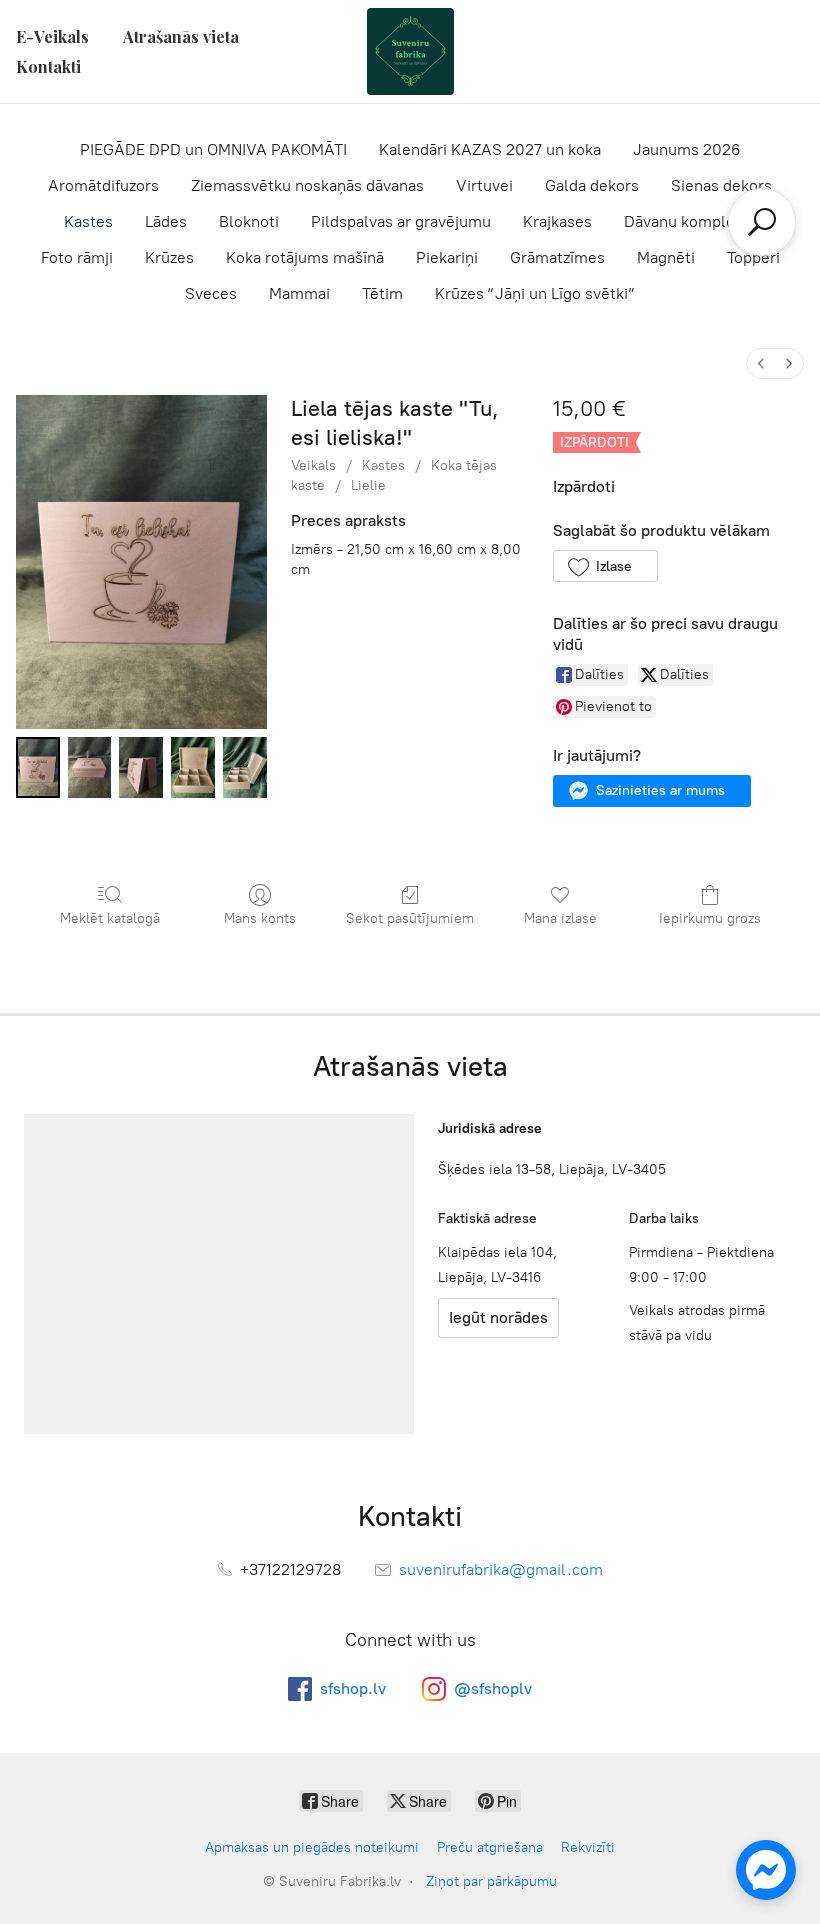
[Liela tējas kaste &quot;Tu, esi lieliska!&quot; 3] (193, 767)
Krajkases (557, 221)
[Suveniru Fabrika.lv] (410, 51)
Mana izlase (560, 918)
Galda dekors (592, 185)
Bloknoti (249, 221)
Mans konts (260, 918)
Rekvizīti (588, 1847)
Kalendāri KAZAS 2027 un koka (490, 149)
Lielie (368, 485)
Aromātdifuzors (103, 185)
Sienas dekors (721, 185)
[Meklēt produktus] (762, 222)
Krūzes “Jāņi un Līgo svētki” (535, 293)
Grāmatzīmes (557, 257)
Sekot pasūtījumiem (410, 918)
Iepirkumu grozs (710, 918)
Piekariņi (447, 257)
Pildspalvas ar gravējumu (401, 221)
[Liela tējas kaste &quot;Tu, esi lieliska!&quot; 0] (38, 767)
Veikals (313, 465)
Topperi (753, 257)
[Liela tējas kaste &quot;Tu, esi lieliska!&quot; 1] (90, 767)
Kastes (88, 221)
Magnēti (666, 257)
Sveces (211, 293)
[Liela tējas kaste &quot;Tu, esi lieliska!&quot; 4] (245, 767)
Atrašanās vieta (181, 36)
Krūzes (169, 257)
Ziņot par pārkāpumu (491, 1881)
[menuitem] (761, 363)
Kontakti (48, 66)
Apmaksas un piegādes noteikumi (312, 1847)
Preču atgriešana (490, 1847)
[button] (605, 566)
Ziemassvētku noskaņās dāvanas (307, 185)
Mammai (299, 293)
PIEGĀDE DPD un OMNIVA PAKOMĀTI (213, 149)
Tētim (382, 293)
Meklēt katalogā (110, 918)
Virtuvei (484, 185)
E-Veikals (52, 36)
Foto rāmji (77, 257)
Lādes (166, 221)
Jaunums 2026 (687, 149)
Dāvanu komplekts (690, 221)
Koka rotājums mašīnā (305, 257)
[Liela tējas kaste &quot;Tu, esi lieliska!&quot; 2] (141, 767)
